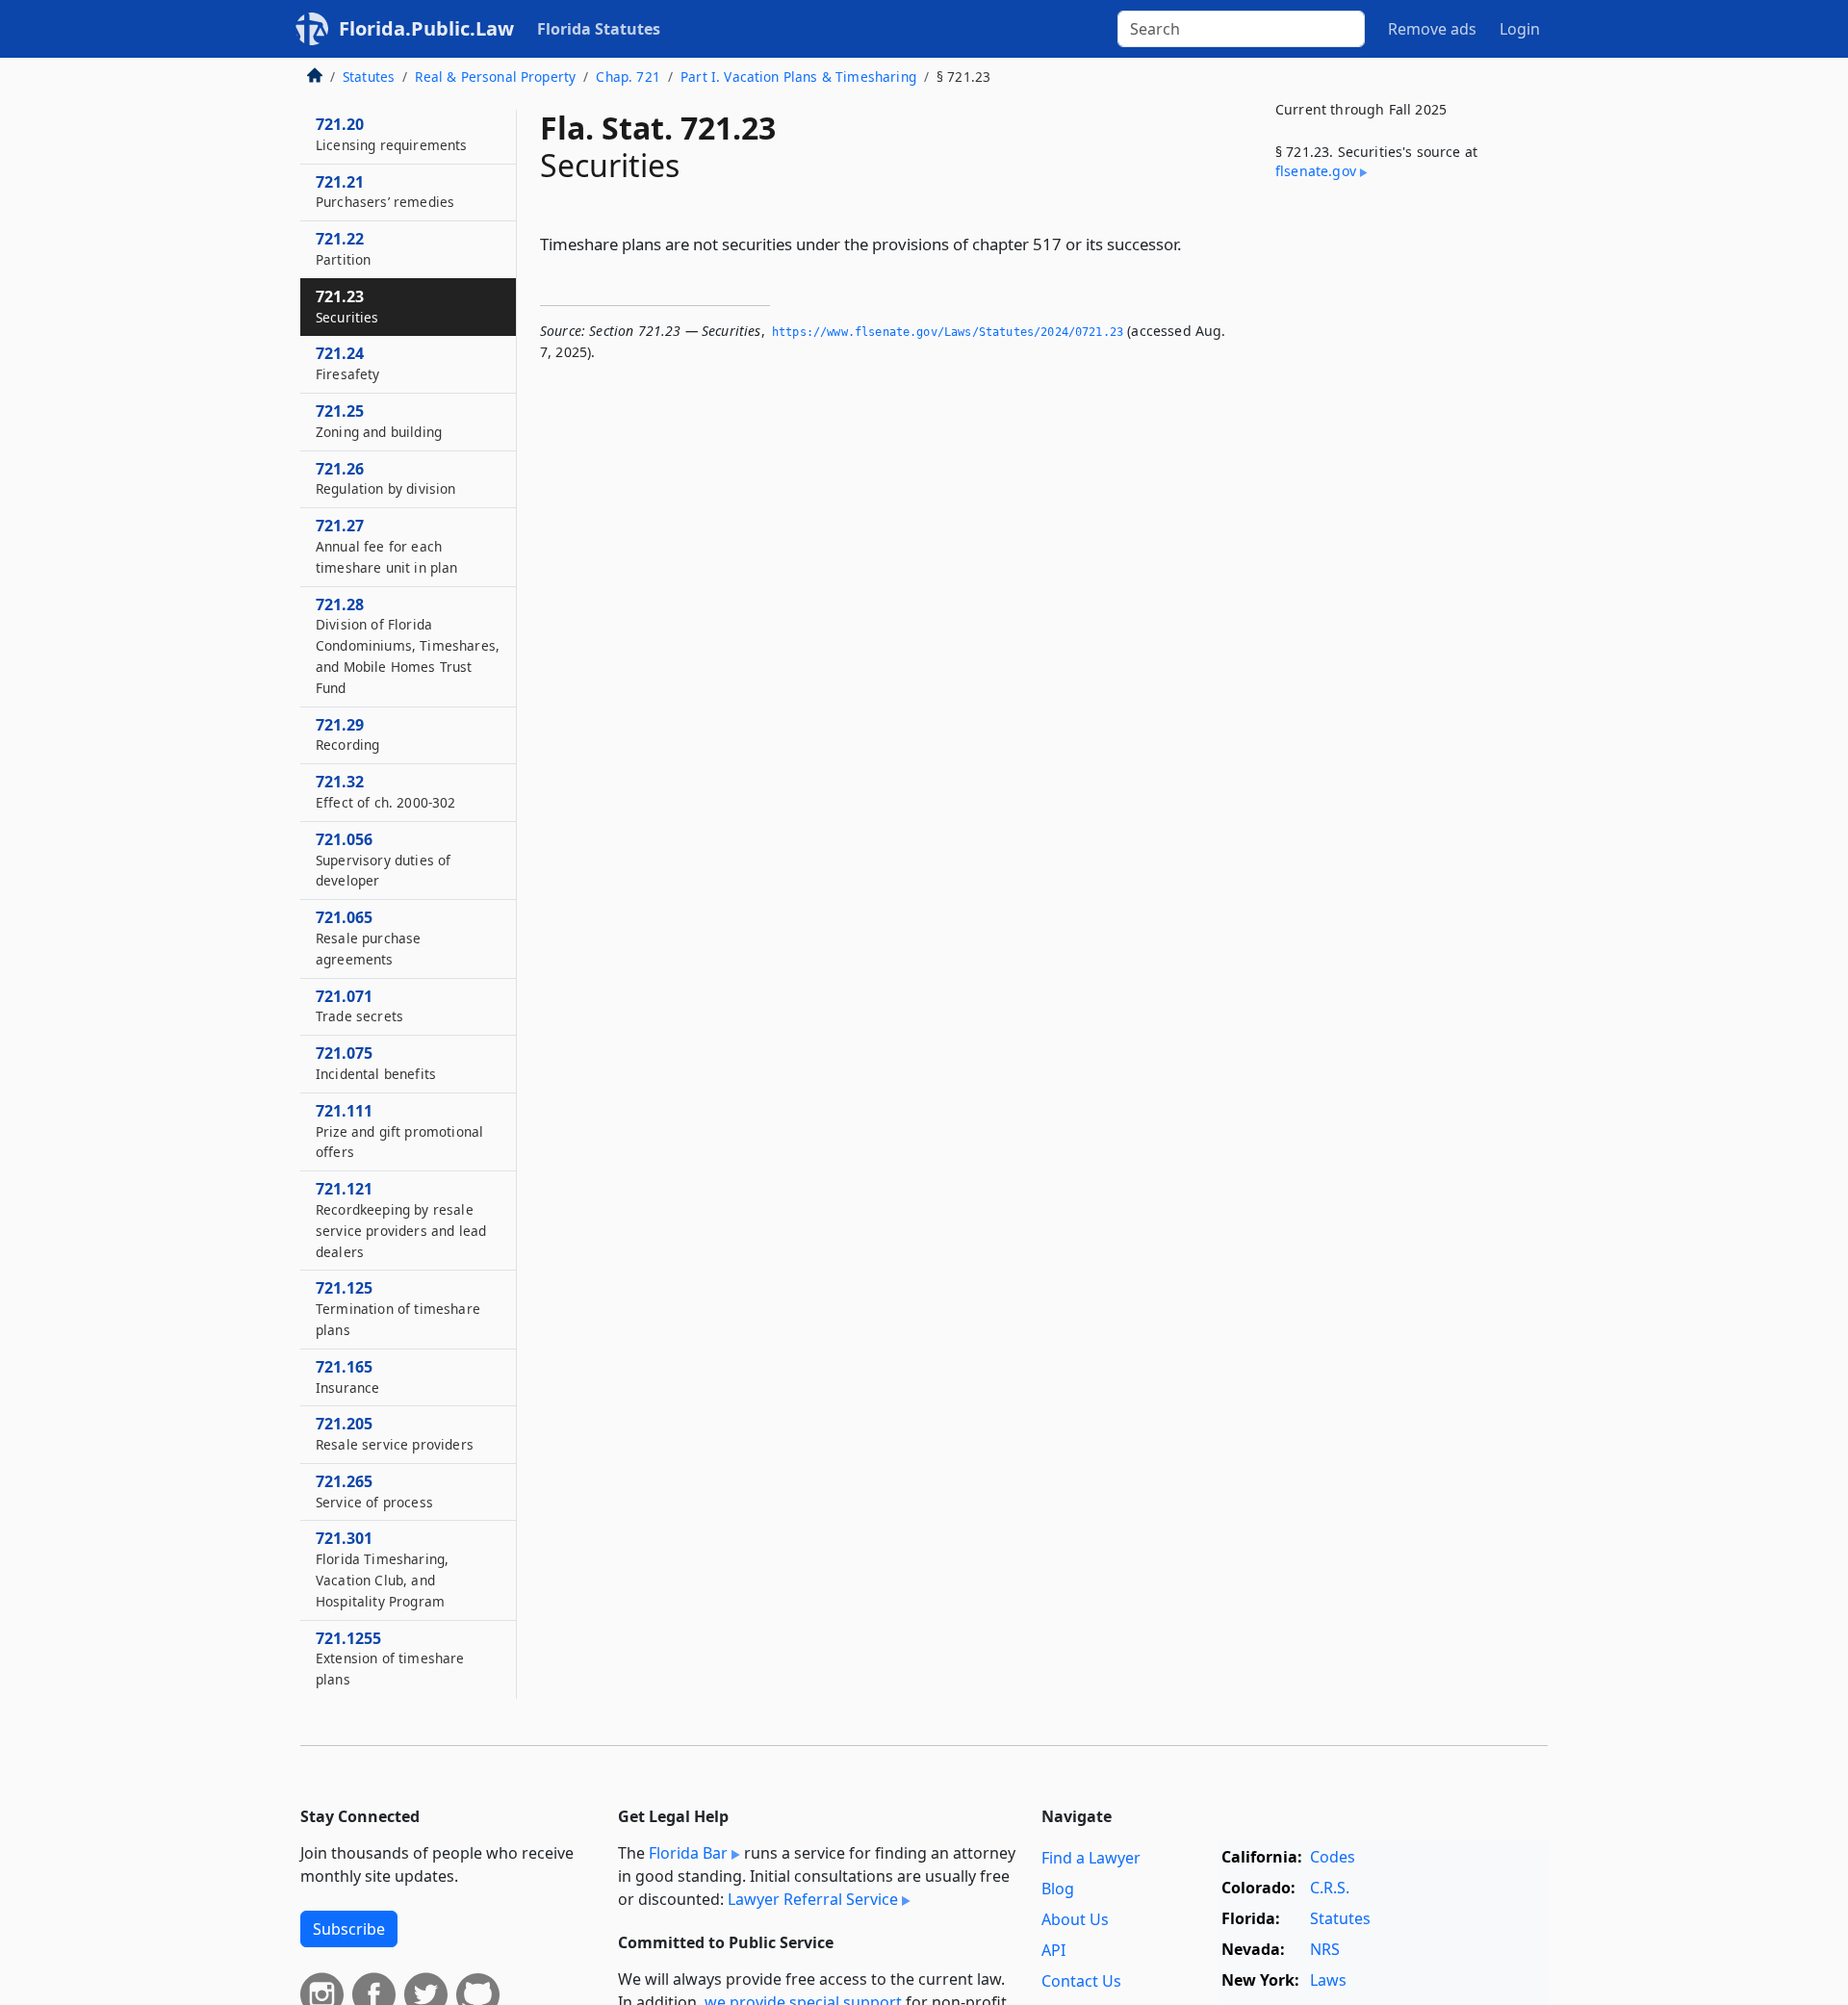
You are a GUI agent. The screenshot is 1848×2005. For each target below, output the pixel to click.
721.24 (348, 363)
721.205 (395, 1433)
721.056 (383, 860)
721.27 (387, 546)
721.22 (343, 248)
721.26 (386, 478)
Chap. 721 (628, 77)
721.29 (347, 734)
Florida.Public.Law (426, 28)
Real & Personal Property (495, 77)
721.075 (376, 1063)
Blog (1058, 1889)
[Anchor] (1193, 243)
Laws (1328, 1980)
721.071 (359, 1006)
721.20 (392, 134)
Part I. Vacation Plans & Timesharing (798, 77)
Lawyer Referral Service (813, 1899)
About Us (1075, 1919)
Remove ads (1432, 29)
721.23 (347, 306)
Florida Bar (688, 1853)
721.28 (408, 645)
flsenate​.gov (1316, 171)
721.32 (386, 791)
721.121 (401, 1219)
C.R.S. (1330, 1888)
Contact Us (1081, 1981)
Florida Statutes (599, 29)
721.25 (379, 421)
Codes (1333, 1857)
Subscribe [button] (349, 1929)
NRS (1325, 1949)
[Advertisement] (1403, 514)
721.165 (347, 1376)
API (1053, 1950)
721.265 (374, 1491)
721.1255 (390, 1658)
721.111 (399, 1131)
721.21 (385, 192)
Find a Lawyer (1091, 1858)
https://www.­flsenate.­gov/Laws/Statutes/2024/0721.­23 (948, 332)
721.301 (382, 1568)
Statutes (369, 77)
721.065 (368, 938)
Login (1520, 29)
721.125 (398, 1308)
